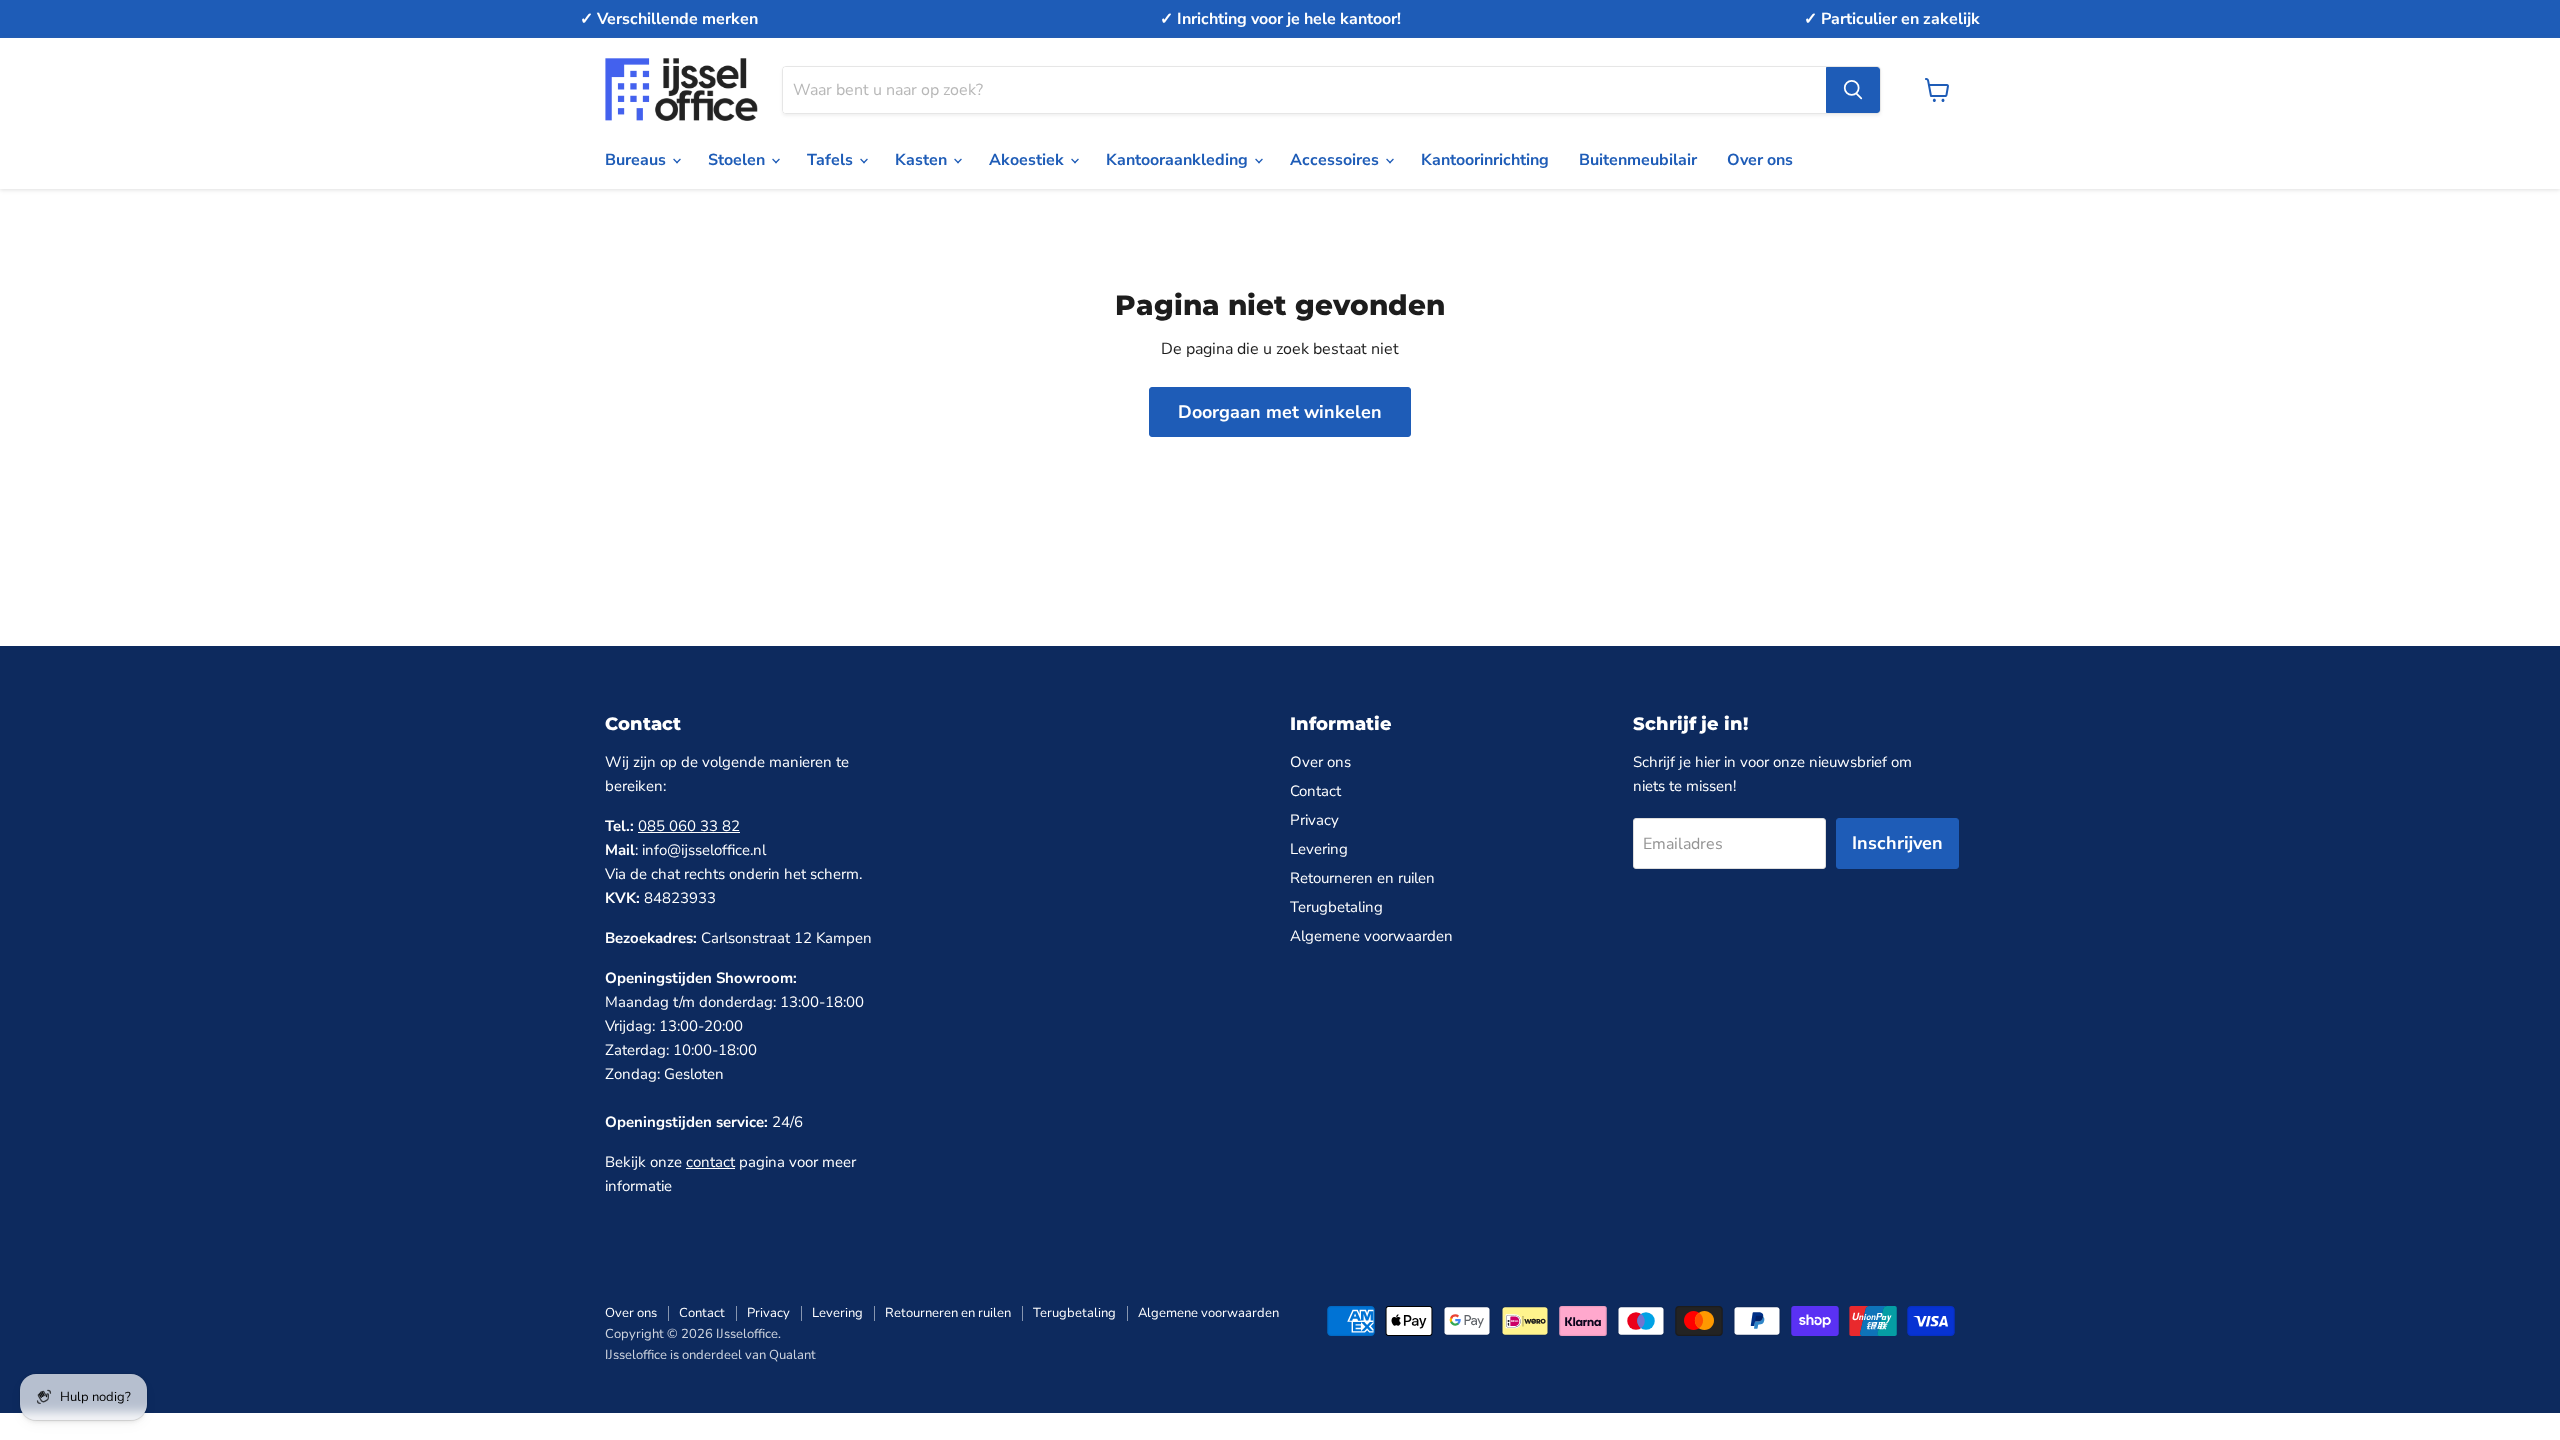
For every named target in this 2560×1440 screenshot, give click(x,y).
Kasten (923, 160)
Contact (1315, 791)
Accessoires (1336, 160)
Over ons (1760, 160)
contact (710, 1162)
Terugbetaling (1336, 907)
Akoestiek (1028, 160)
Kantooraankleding (1179, 160)
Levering (1319, 849)
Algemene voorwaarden (1371, 936)
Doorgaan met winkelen (1280, 412)
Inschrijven (1897, 843)
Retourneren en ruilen (1362, 878)
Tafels (832, 160)
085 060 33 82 (689, 826)
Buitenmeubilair (1638, 160)
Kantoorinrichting (1485, 160)
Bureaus (637, 160)
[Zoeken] (1853, 90)
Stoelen (738, 160)
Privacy (1314, 820)
